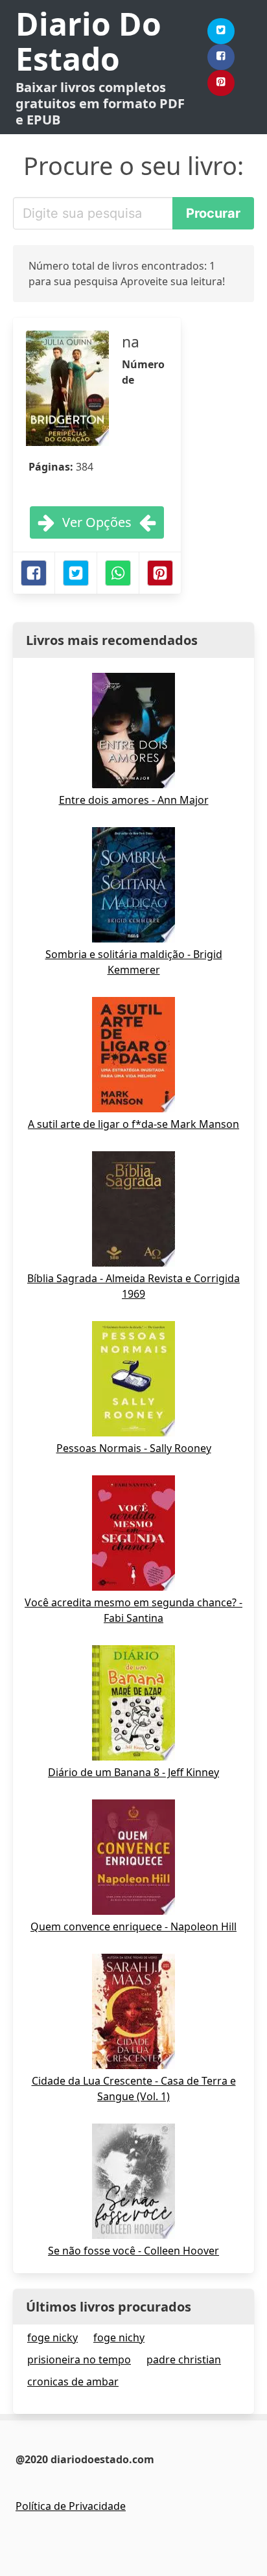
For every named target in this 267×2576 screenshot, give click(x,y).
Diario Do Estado (88, 41)
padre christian (184, 2359)
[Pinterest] (221, 83)
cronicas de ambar (73, 2382)
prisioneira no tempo (79, 2359)
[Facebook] (221, 57)
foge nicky (52, 2337)
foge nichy (119, 2337)
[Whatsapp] (118, 573)
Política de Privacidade (71, 2506)
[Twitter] (221, 31)
